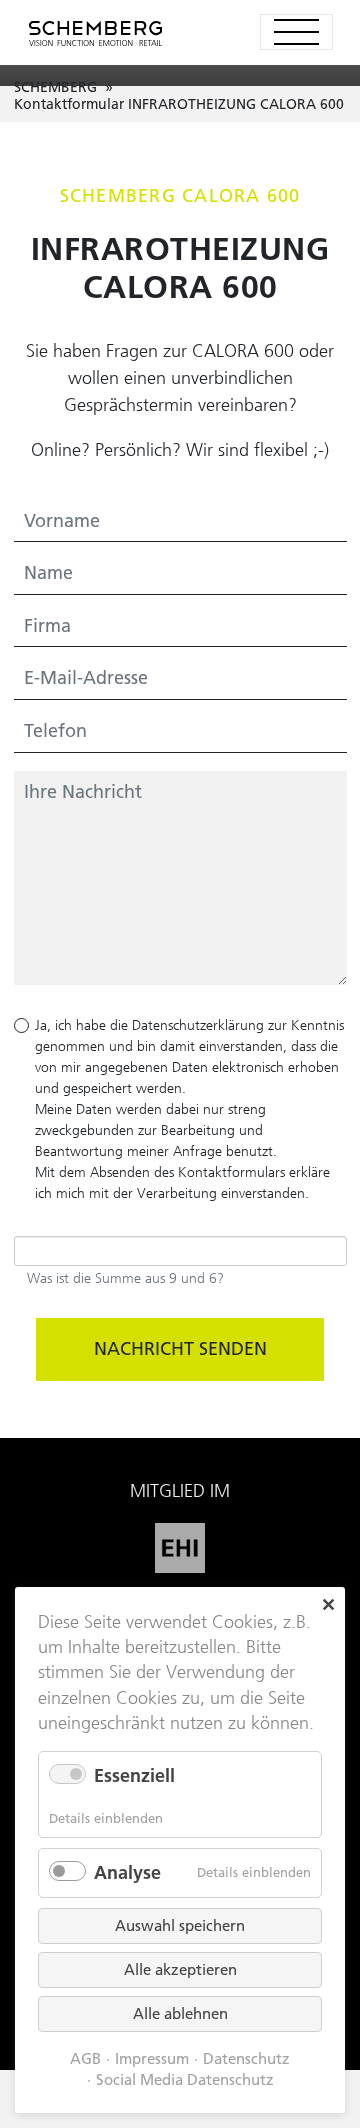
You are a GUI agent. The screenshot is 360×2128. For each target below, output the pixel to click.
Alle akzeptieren (180, 1969)
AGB (85, 2059)
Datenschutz (246, 2059)
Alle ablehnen (180, 2013)
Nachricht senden (180, 1348)
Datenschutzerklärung (198, 1025)
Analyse (127, 1872)
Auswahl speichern (180, 1925)
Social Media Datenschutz (185, 2080)
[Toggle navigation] (296, 32)
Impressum (152, 2059)
